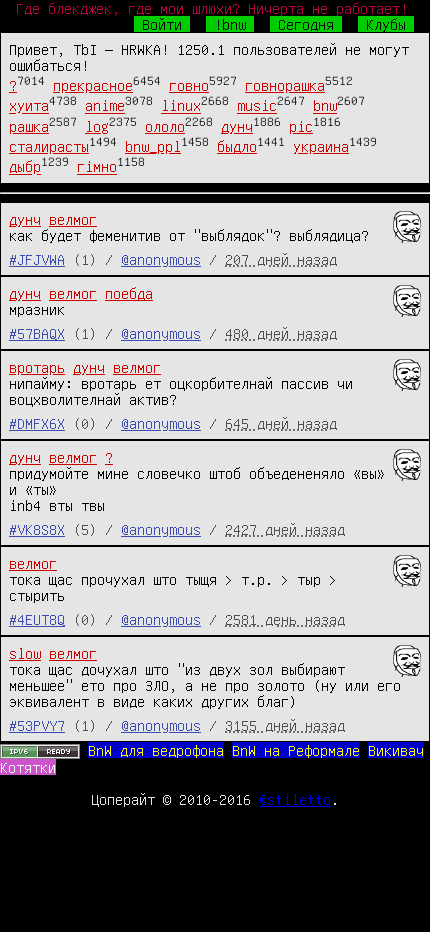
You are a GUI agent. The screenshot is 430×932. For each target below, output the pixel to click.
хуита (29, 106)
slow (25, 653)
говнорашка (285, 85)
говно (189, 85)
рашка (29, 126)
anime (105, 106)
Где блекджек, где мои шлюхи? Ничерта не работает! (212, 8)
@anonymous (161, 259)
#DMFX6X (37, 423)
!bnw (230, 24)
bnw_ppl (153, 146)
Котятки (28, 767)
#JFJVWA (37, 259)
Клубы (386, 24)
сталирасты (49, 146)
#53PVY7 (37, 725)
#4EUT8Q (37, 619)
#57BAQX (37, 333)
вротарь (37, 367)
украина (321, 146)
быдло (237, 146)
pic (301, 126)
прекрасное (93, 85)
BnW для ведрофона (156, 750)
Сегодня (306, 24)
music (257, 106)
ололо (165, 126)
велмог (73, 219)
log (97, 126)
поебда (129, 293)
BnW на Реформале (296, 750)
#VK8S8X (37, 529)
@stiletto (295, 799)
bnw (325, 106)
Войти (162, 24)
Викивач (396, 750)
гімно (97, 167)
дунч (237, 126)
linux (181, 106)
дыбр (25, 167)
